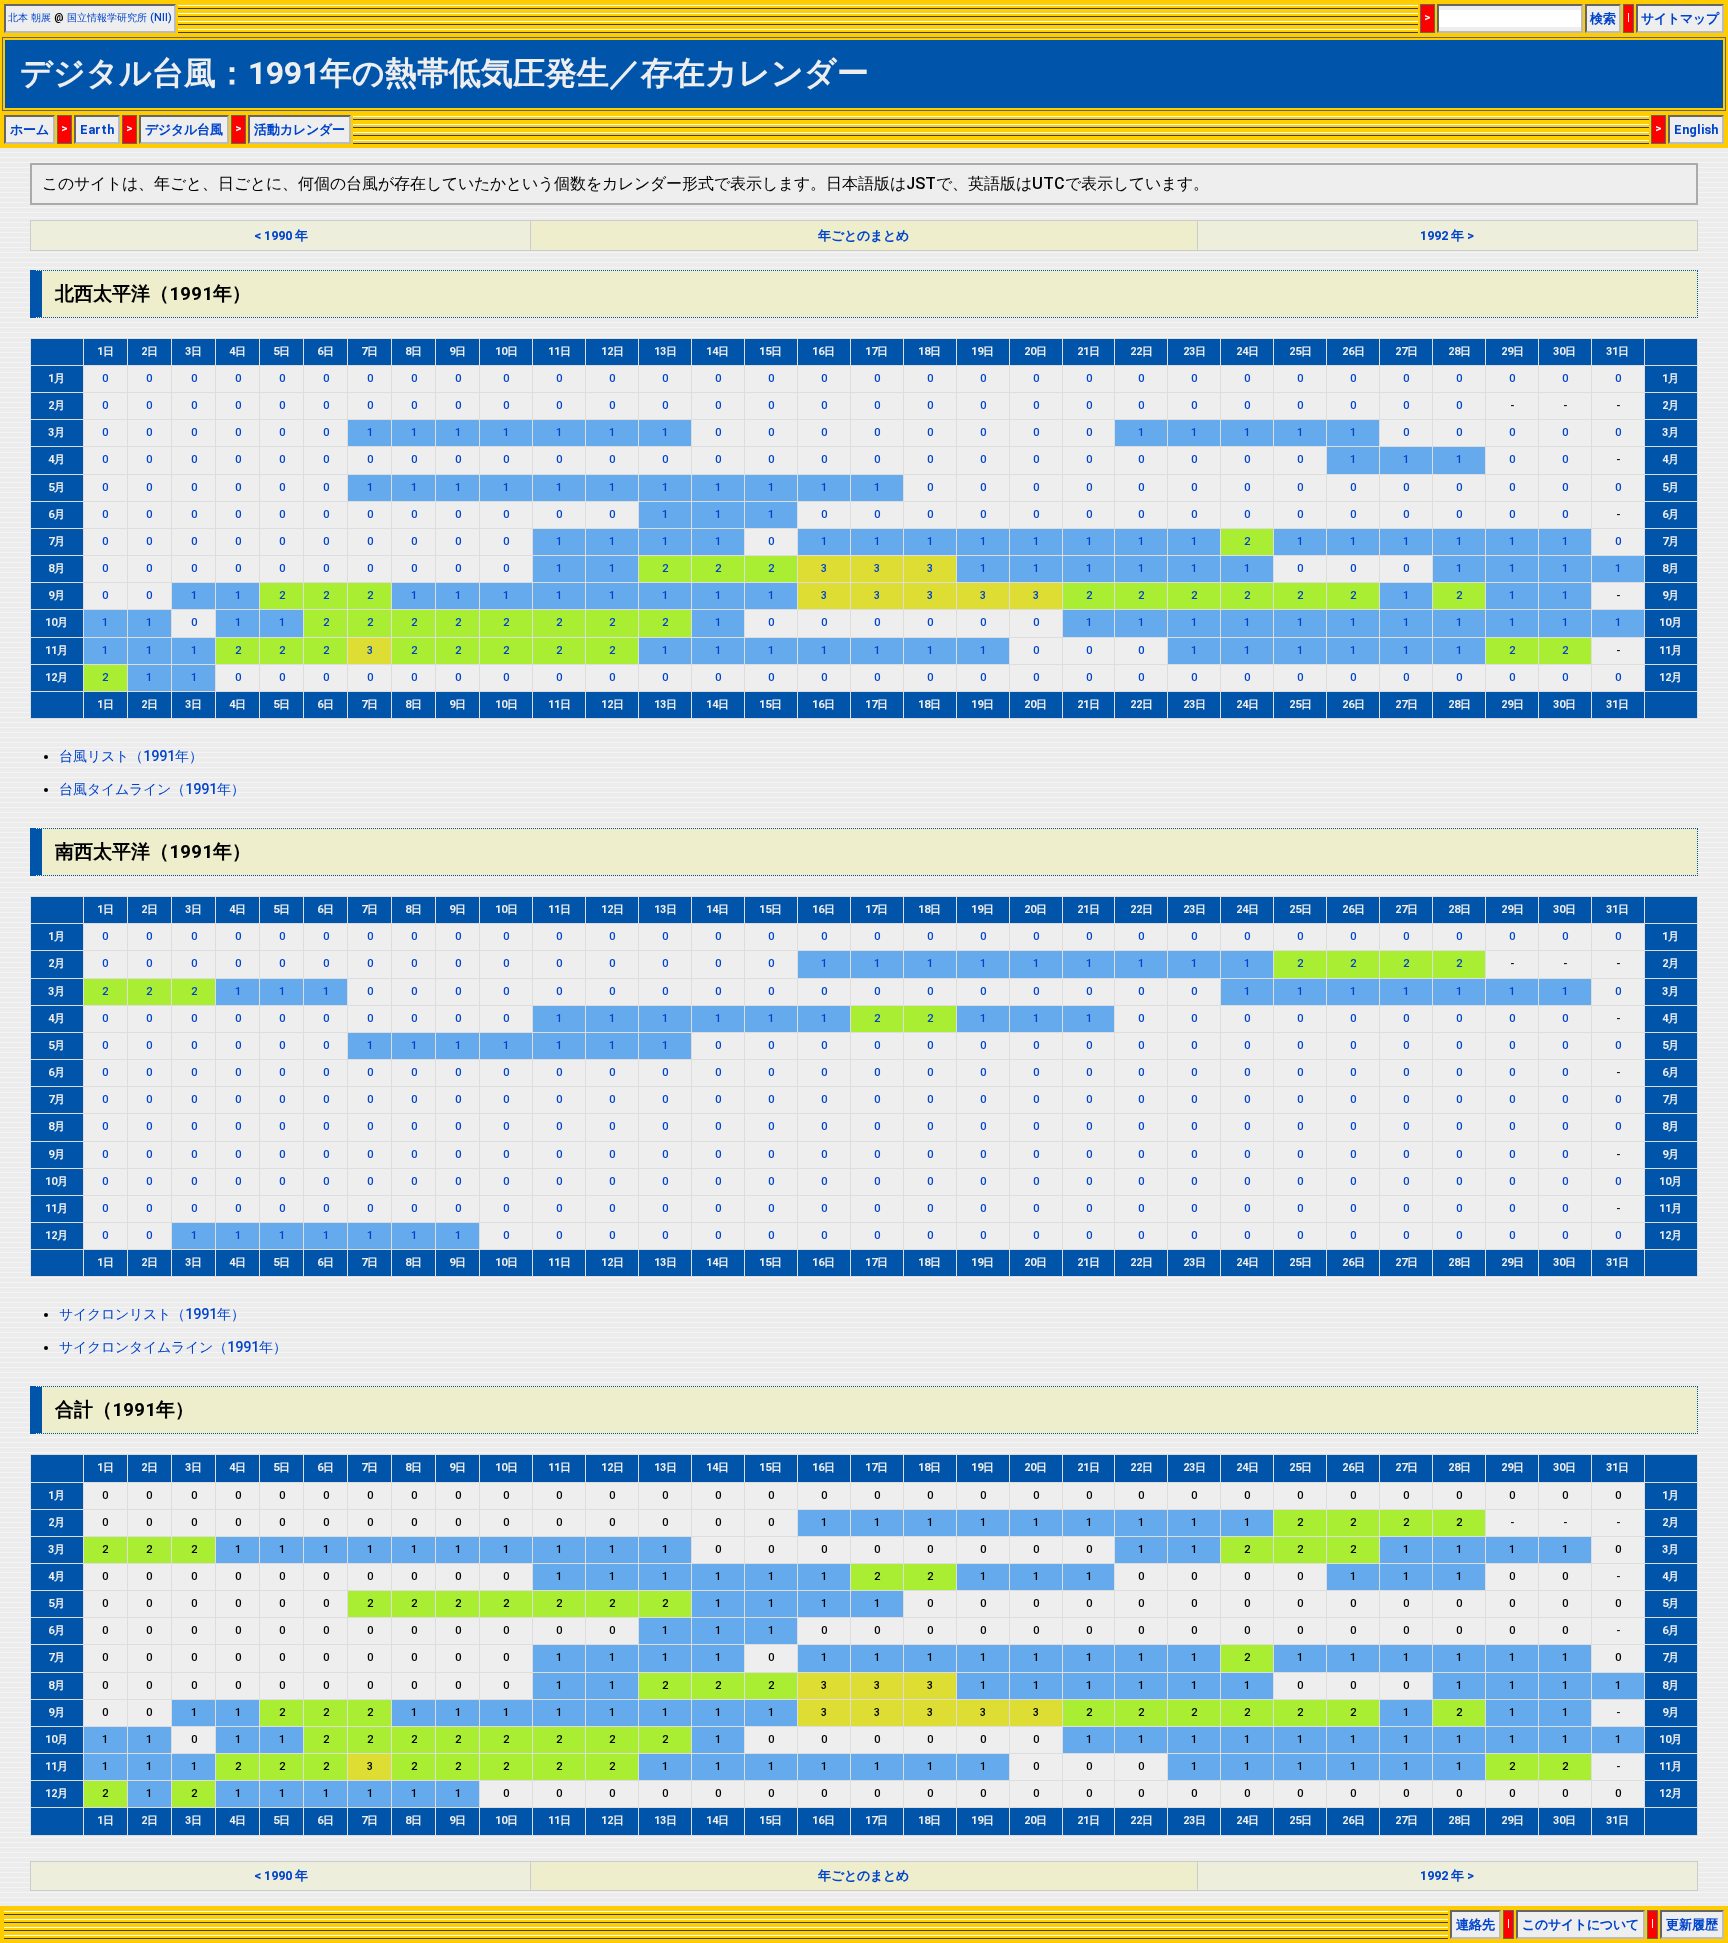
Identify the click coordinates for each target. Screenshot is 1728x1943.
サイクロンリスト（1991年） (152, 1314)
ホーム (29, 129)
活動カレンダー (299, 129)
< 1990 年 (281, 235)
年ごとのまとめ (863, 235)
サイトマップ (1680, 18)
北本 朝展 (29, 17)
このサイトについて (1580, 1924)
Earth (97, 129)
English (1696, 129)
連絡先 (1475, 1924)
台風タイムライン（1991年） (152, 789)
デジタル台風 (184, 129)
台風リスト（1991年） (131, 756)
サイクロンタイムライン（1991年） (173, 1347)
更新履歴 (1692, 1924)
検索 (1603, 18)
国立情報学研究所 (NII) (119, 17)
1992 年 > (1447, 235)
